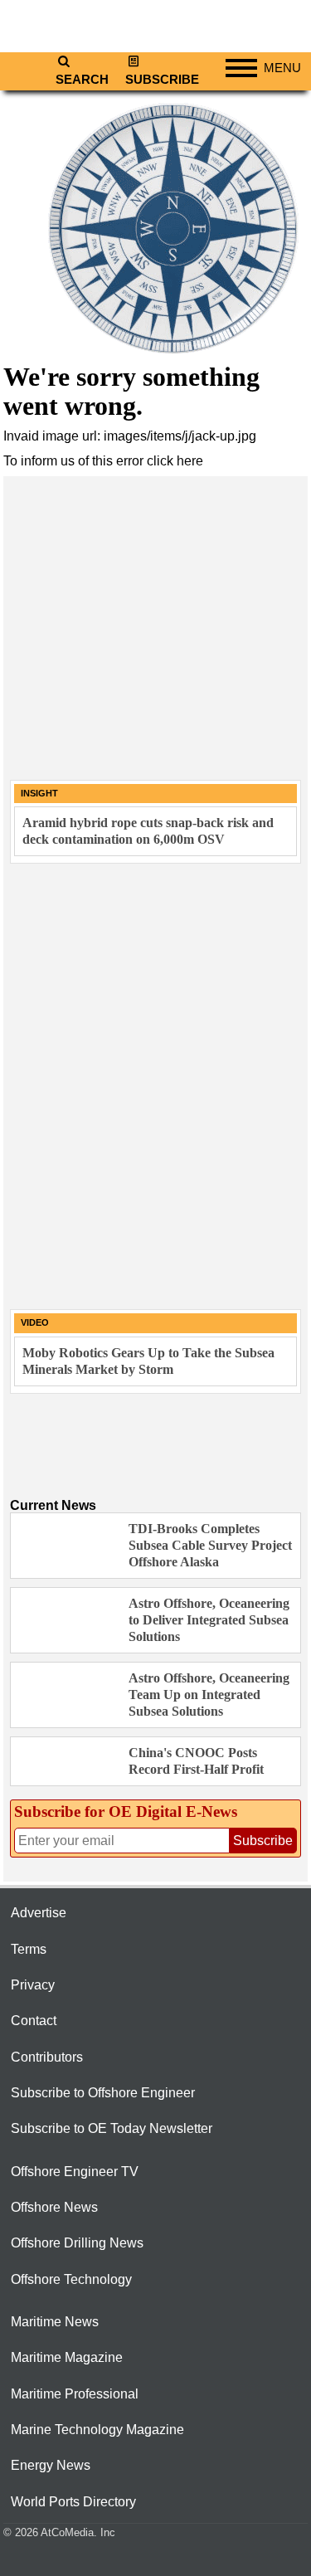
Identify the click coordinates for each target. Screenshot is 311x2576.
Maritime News (55, 2322)
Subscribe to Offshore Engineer (103, 2093)
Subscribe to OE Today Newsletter (112, 2128)
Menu (282, 68)
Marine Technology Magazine (97, 2430)
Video (35, 1322)
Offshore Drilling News (77, 2243)
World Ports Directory (73, 2502)
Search (82, 80)
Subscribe (162, 80)
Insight (39, 793)
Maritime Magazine (67, 2357)
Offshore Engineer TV (75, 2172)
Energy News (51, 2465)
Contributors (47, 2057)
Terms (29, 1949)
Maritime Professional (75, 2394)
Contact (34, 2021)
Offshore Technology (71, 2279)
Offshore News (54, 2207)
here (190, 461)
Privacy (33, 1985)
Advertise (39, 1913)
